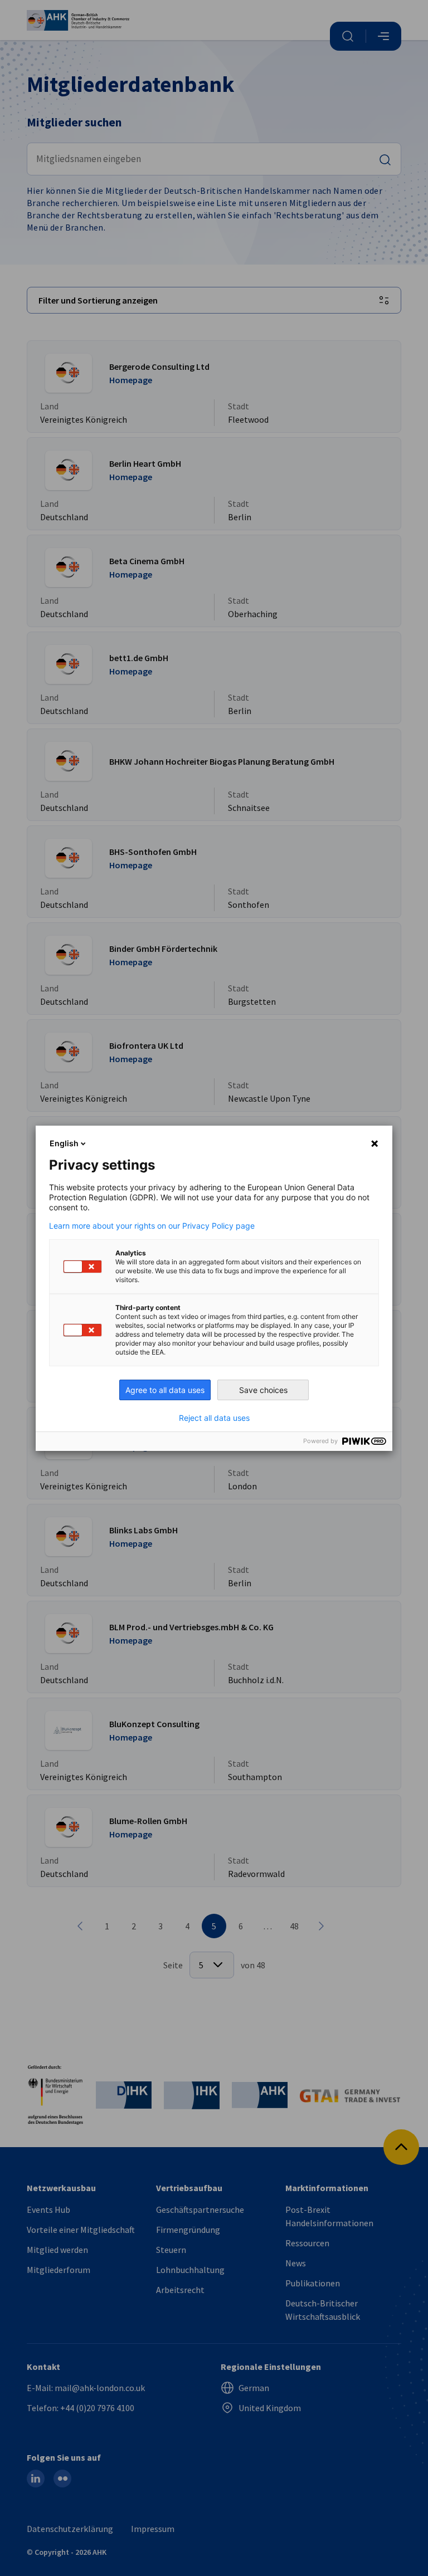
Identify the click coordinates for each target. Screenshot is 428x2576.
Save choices (263, 1390)
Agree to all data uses (165, 1390)
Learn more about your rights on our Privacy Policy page (152, 1226)
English (64, 1143)
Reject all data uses (214, 1418)
